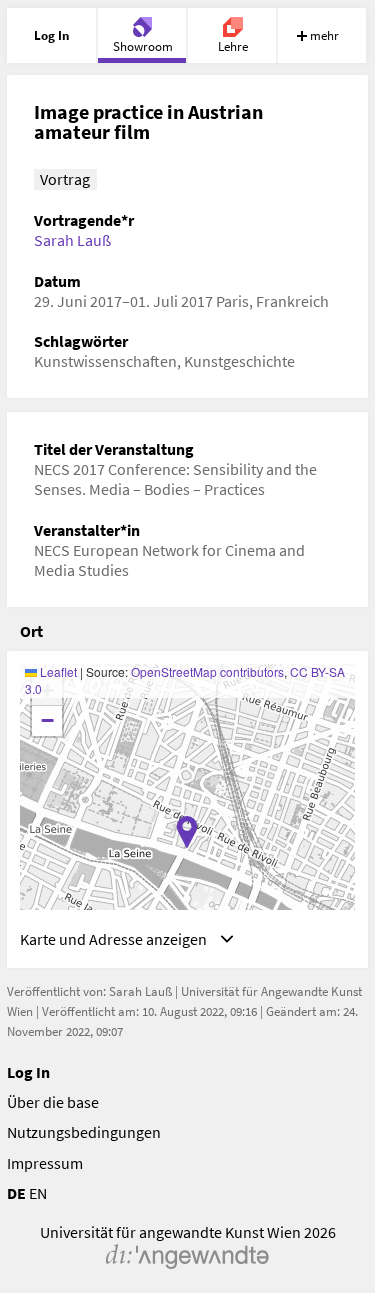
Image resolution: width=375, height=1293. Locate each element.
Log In (28, 1072)
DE (16, 1193)
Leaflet (57, 671)
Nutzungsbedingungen (84, 1132)
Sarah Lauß (72, 240)
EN (38, 1193)
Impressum (45, 1163)
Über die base (53, 1102)
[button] (187, 832)
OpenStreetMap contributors (207, 671)
